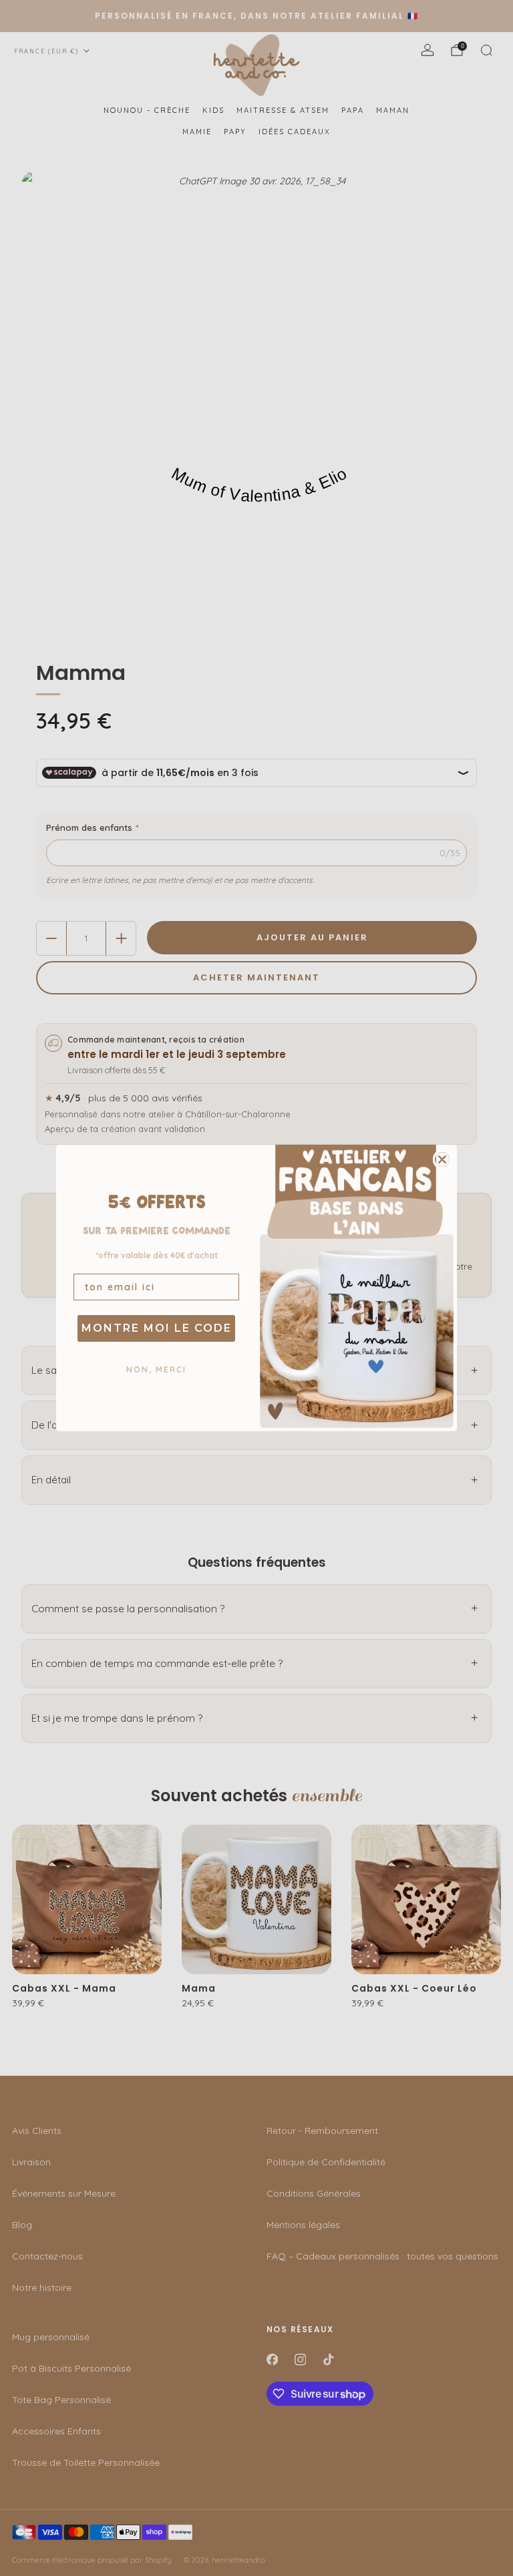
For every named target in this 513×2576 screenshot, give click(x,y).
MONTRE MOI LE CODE (157, 1328)
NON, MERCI (156, 1369)
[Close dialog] (442, 1159)
